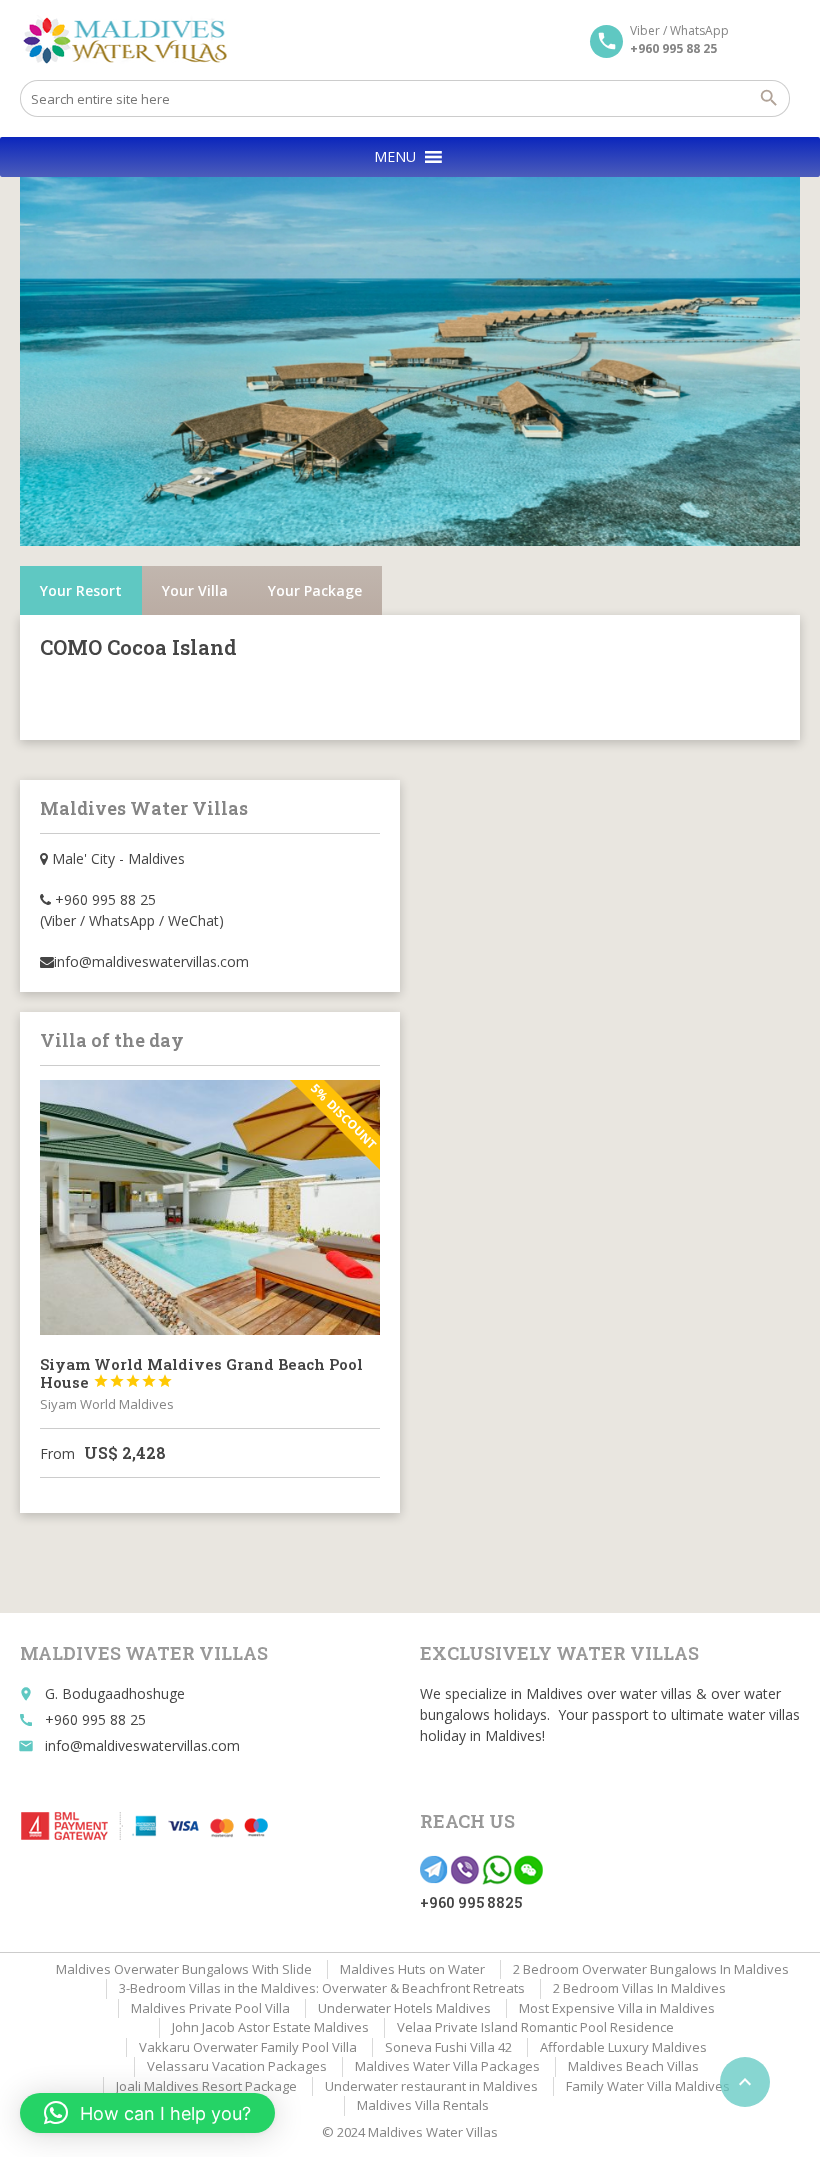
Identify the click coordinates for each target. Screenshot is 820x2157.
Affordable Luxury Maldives (623, 2047)
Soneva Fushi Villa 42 (448, 2047)
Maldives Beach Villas (633, 2066)
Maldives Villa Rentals (423, 2105)
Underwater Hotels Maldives (404, 2008)
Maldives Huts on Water (412, 1969)
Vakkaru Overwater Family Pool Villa (248, 2047)
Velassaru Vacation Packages (237, 2066)
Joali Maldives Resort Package (206, 2086)
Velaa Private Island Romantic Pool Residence (535, 2027)
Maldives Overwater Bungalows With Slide (184, 1969)
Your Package (315, 590)
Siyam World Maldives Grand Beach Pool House (201, 1373)
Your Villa (195, 590)
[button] (395, 157)
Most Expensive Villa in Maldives (617, 2008)
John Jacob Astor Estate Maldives (270, 2027)
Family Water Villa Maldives (648, 2086)
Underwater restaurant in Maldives (431, 2086)
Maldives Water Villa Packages (447, 2066)
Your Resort (81, 590)
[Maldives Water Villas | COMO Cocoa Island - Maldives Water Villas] (132, 40)
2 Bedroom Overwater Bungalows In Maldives (651, 1969)
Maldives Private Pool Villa (210, 2008)
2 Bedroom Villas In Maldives (639, 1988)
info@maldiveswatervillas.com (142, 1745)
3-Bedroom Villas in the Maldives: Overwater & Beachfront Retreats (322, 1988)
